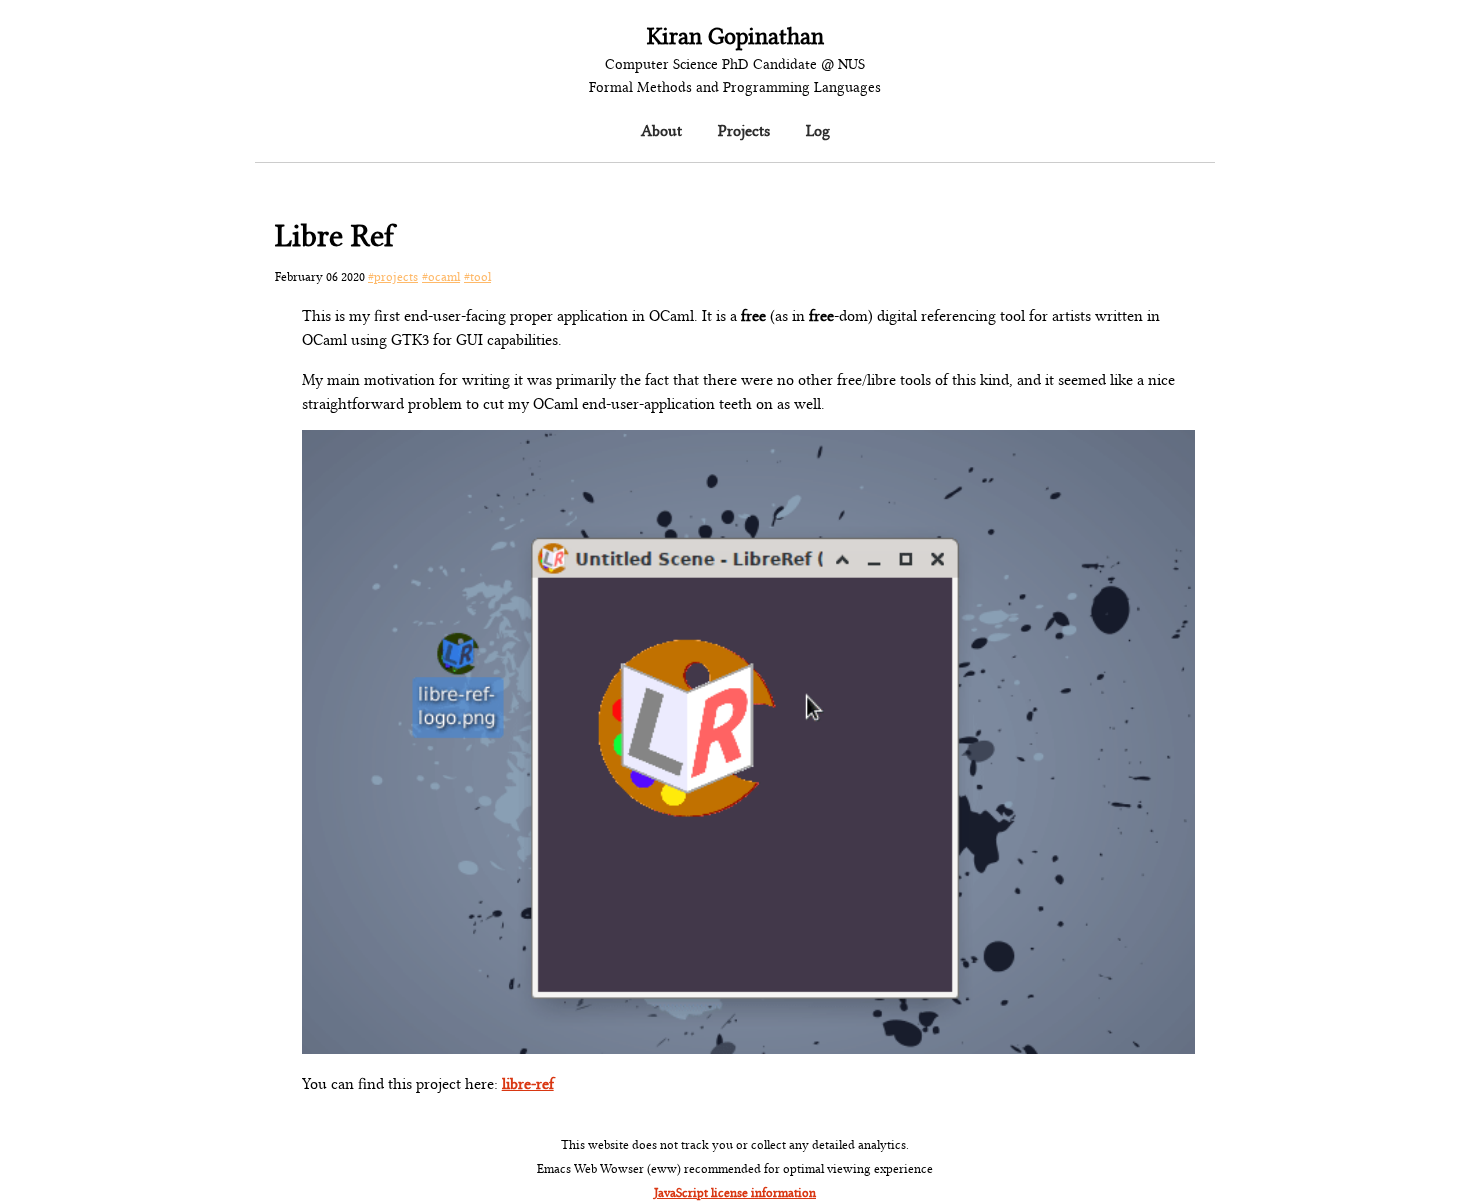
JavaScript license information (735, 1191)
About (661, 129)
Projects (744, 129)
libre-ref (528, 1082)
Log (818, 129)
